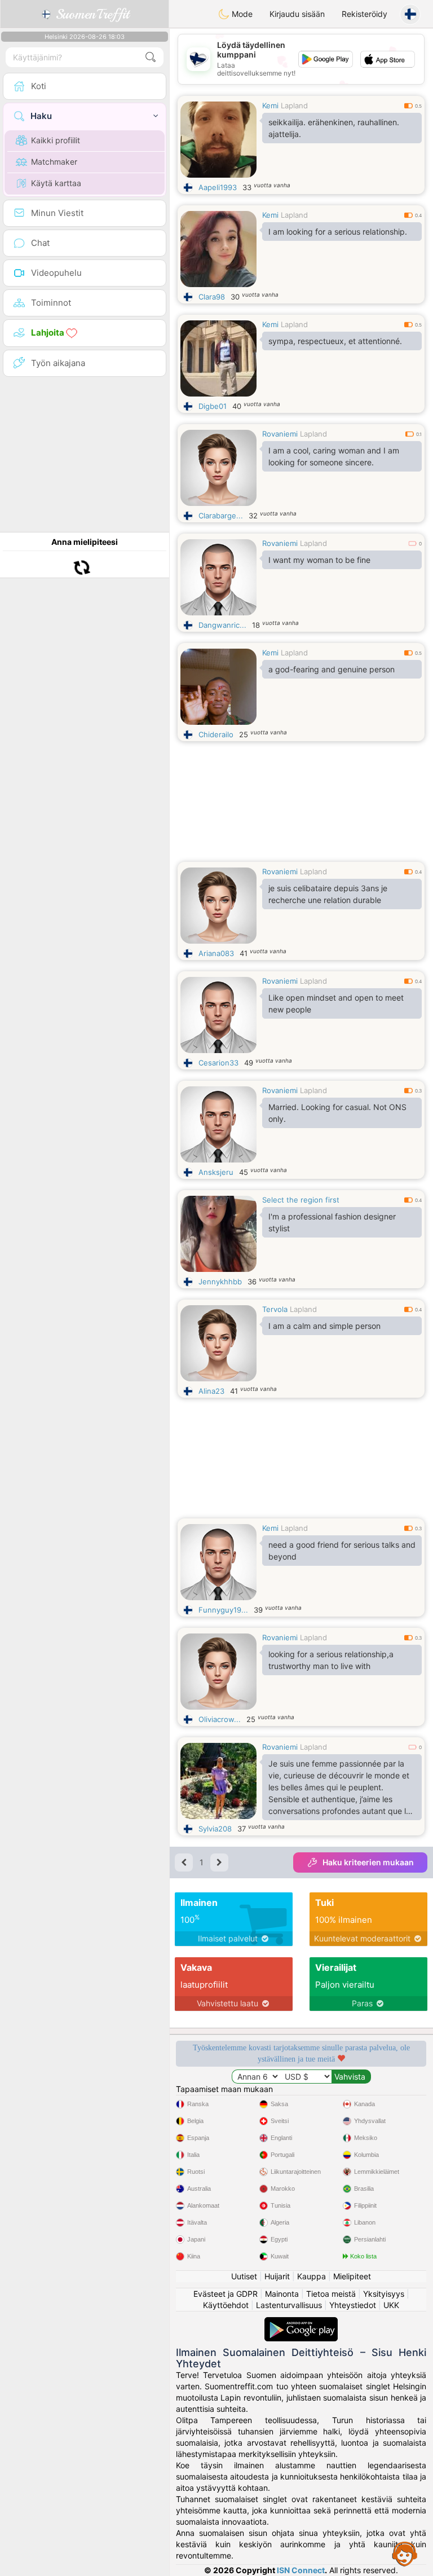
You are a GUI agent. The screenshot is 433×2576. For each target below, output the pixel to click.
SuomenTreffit (90, 14)
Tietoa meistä (331, 2294)
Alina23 (211, 1391)
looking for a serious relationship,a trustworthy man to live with (331, 1660)
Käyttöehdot (226, 2305)
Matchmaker (54, 162)
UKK (391, 2305)
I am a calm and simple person (324, 1326)
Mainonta (282, 2294)
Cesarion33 (218, 1063)
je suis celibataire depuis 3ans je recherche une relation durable (328, 894)
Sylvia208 (215, 1829)
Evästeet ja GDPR (226, 2294)
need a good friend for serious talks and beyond (342, 1551)
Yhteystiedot (353, 2305)
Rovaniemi (280, 434)
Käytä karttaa (56, 183)
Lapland (294, 105)
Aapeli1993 (218, 187)
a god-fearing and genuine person (332, 669)
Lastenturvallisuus (289, 2305)
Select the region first (301, 1200)
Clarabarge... (221, 516)
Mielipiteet (352, 2276)
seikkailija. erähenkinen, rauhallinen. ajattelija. (334, 128)
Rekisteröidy (364, 14)
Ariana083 (216, 953)
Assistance (405, 2553)
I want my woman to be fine (319, 560)
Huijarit (277, 2276)
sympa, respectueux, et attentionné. (335, 341)
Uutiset (244, 2276)
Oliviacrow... (220, 1719)
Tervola (275, 1309)
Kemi (270, 105)
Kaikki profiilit (56, 140)
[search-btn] (151, 57)
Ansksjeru (216, 1172)
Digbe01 (213, 406)
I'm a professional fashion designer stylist (332, 1222)
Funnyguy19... (223, 1610)
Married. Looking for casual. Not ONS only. (337, 1113)
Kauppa (312, 2276)
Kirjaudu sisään (297, 14)
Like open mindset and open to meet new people (336, 1003)
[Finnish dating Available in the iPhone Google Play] (301, 2322)
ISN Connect (301, 2570)
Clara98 (212, 297)
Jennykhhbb (220, 1282)
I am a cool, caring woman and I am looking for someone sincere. (334, 456)
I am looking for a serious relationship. (338, 232)
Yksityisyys (384, 2294)
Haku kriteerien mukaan (368, 1862)
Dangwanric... (222, 625)
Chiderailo (216, 734)
